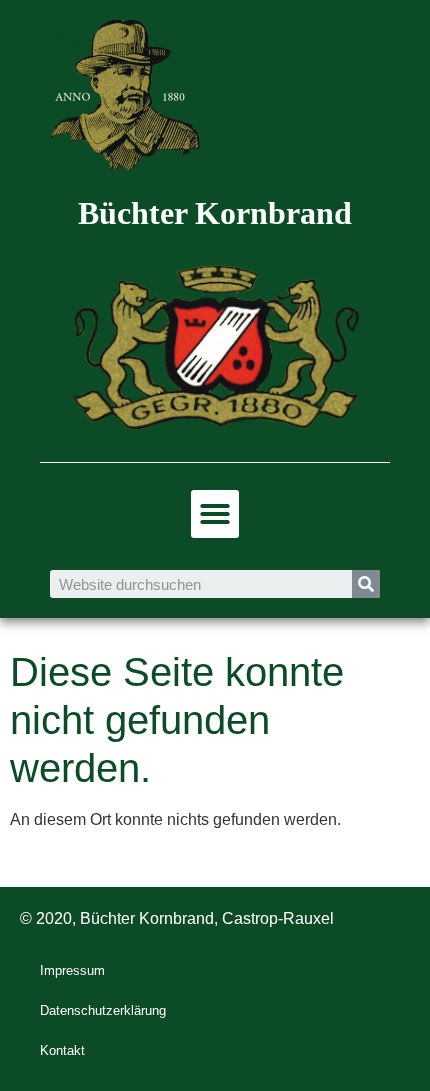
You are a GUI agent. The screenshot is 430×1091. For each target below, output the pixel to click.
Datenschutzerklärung (103, 1010)
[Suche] (366, 584)
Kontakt (62, 1050)
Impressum (72, 970)
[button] (215, 514)
